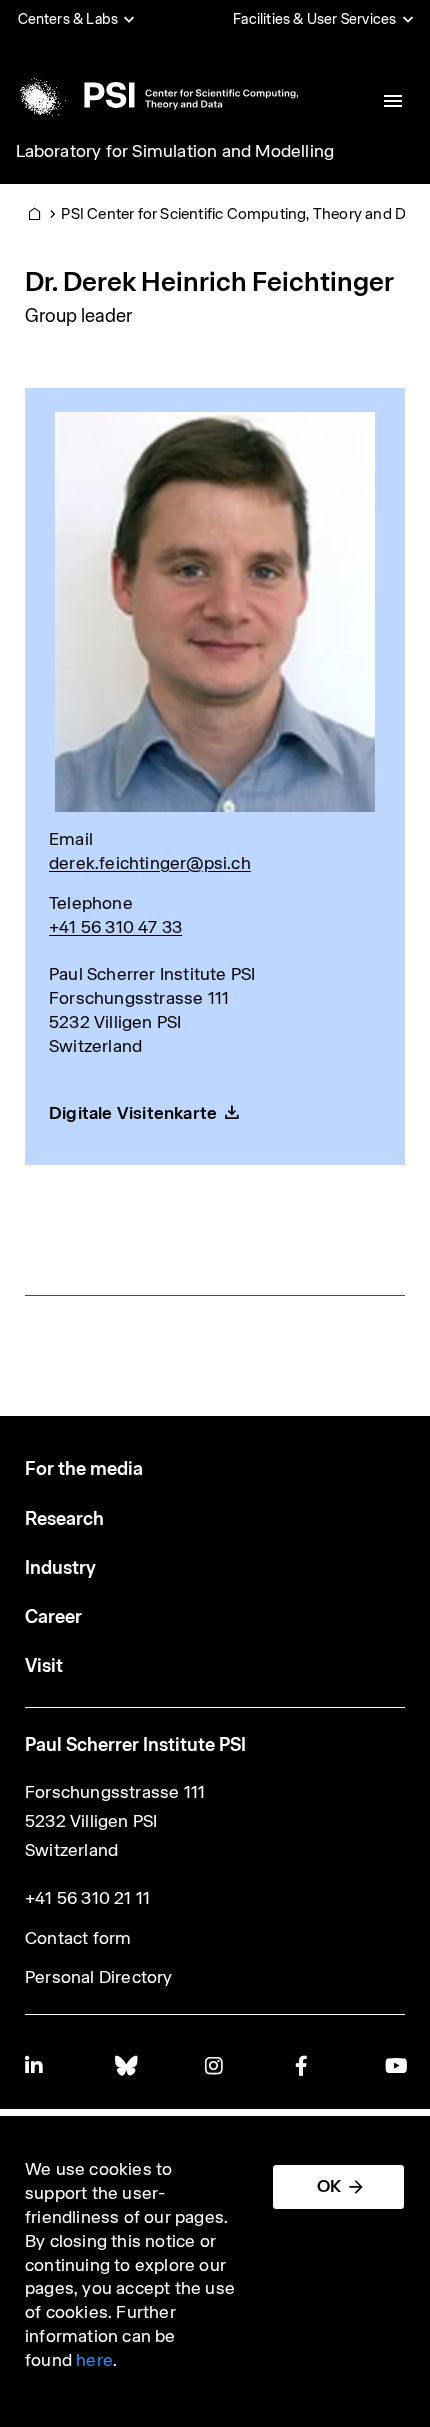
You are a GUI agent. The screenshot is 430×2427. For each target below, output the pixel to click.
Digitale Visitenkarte (133, 1113)
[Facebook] (305, 2065)
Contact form (78, 1938)
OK (329, 2186)
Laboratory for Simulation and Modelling (175, 151)
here (94, 2360)
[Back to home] (155, 95)
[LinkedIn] (35, 2065)
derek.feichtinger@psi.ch (150, 863)
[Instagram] (215, 2065)
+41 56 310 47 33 (115, 927)
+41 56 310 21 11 (87, 1898)
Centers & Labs (68, 19)
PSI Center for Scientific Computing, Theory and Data (244, 213)
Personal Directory (99, 1977)
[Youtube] (395, 2065)
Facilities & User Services (314, 19)
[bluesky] (125, 2065)
